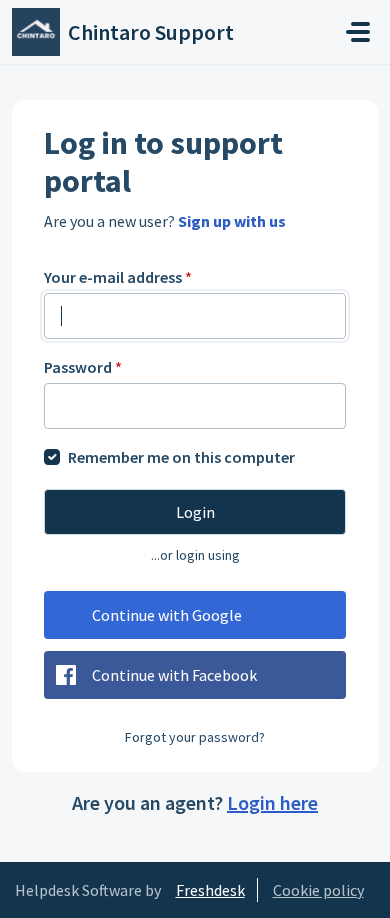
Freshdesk (210, 890)
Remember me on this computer (181, 457)
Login (195, 512)
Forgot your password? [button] (195, 737)
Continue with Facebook (174, 675)
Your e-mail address (118, 277)
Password (83, 367)
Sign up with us (232, 221)
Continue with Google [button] (167, 615)
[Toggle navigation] (358, 32)
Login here (272, 802)
